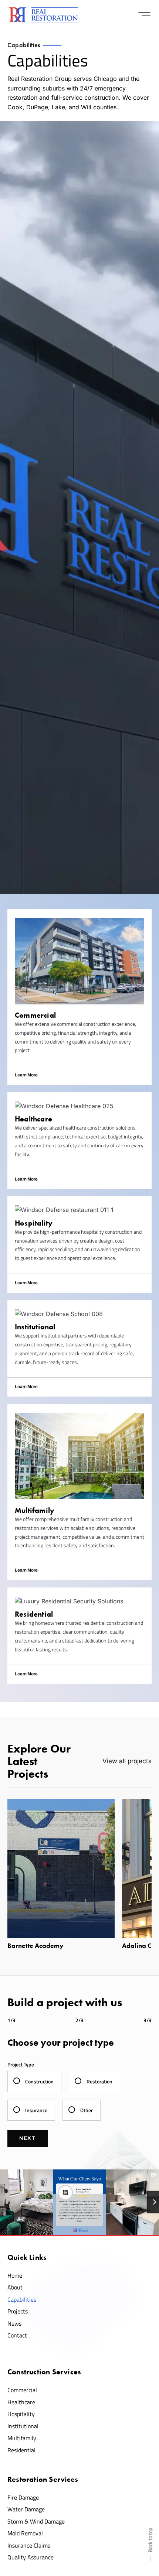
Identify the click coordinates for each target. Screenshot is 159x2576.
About (15, 2287)
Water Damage (26, 2509)
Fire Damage (23, 2497)
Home (15, 2275)
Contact (17, 2335)
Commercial (22, 2390)
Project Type (21, 2064)
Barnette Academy (35, 1946)
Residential (21, 2450)
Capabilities (22, 2299)
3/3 (148, 2020)
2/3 (79, 2020)
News (14, 2323)
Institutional (23, 2426)
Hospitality (21, 2414)
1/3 (11, 2020)
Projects (18, 2311)
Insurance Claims (29, 2545)
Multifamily (22, 2438)
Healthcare (21, 2402)
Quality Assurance (31, 2557)
